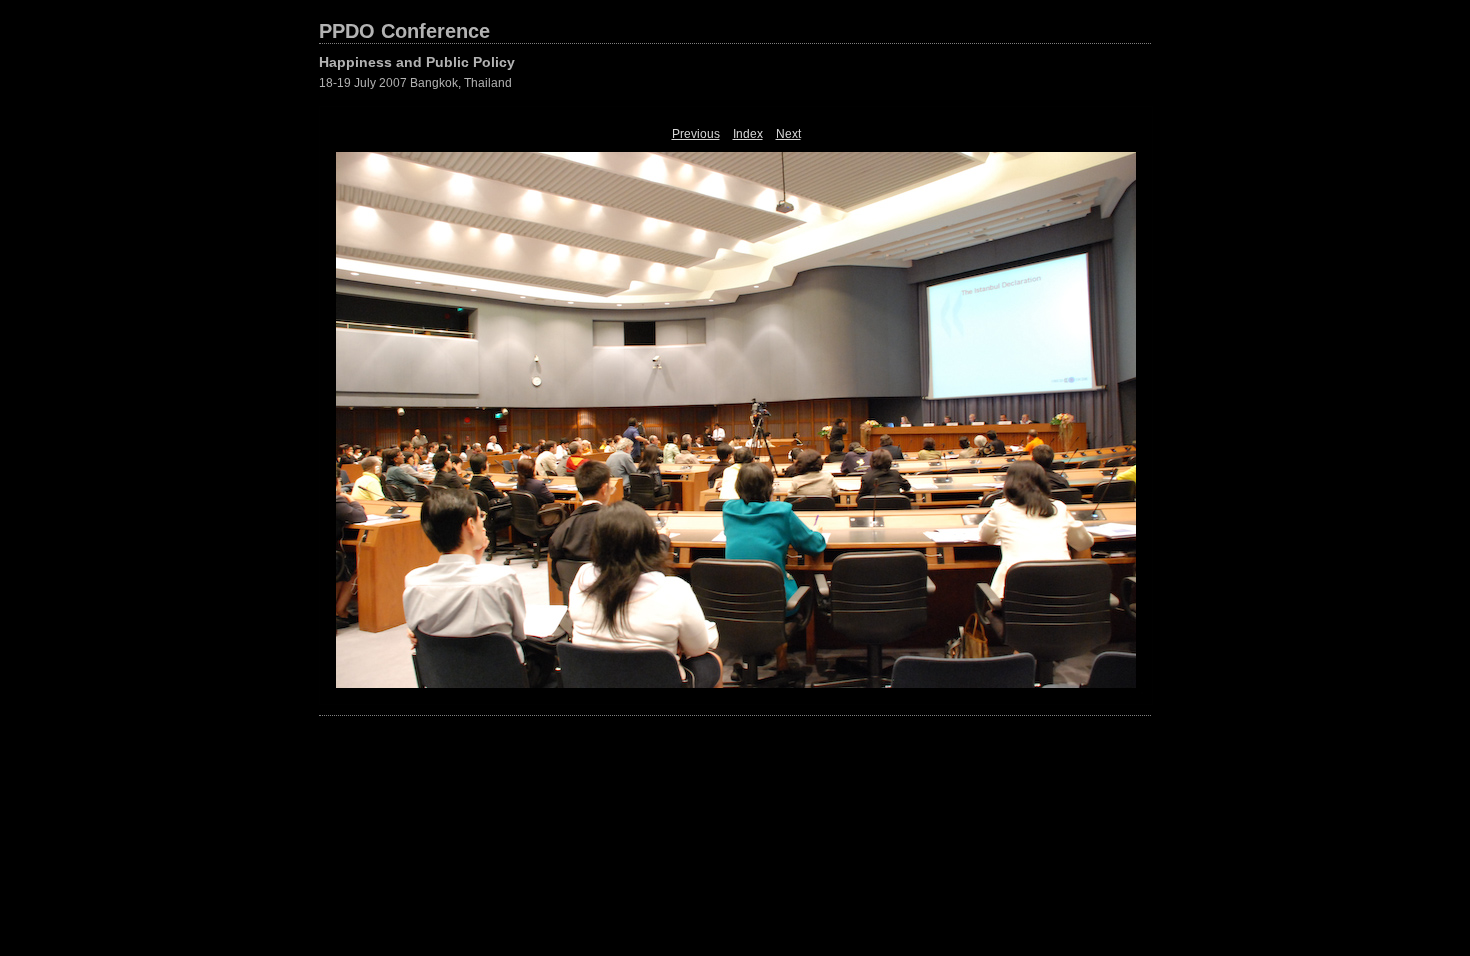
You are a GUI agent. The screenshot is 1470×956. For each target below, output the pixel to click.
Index (748, 134)
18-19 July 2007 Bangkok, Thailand (415, 83)
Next (788, 134)
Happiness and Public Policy (417, 62)
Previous (696, 134)
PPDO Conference (404, 31)
